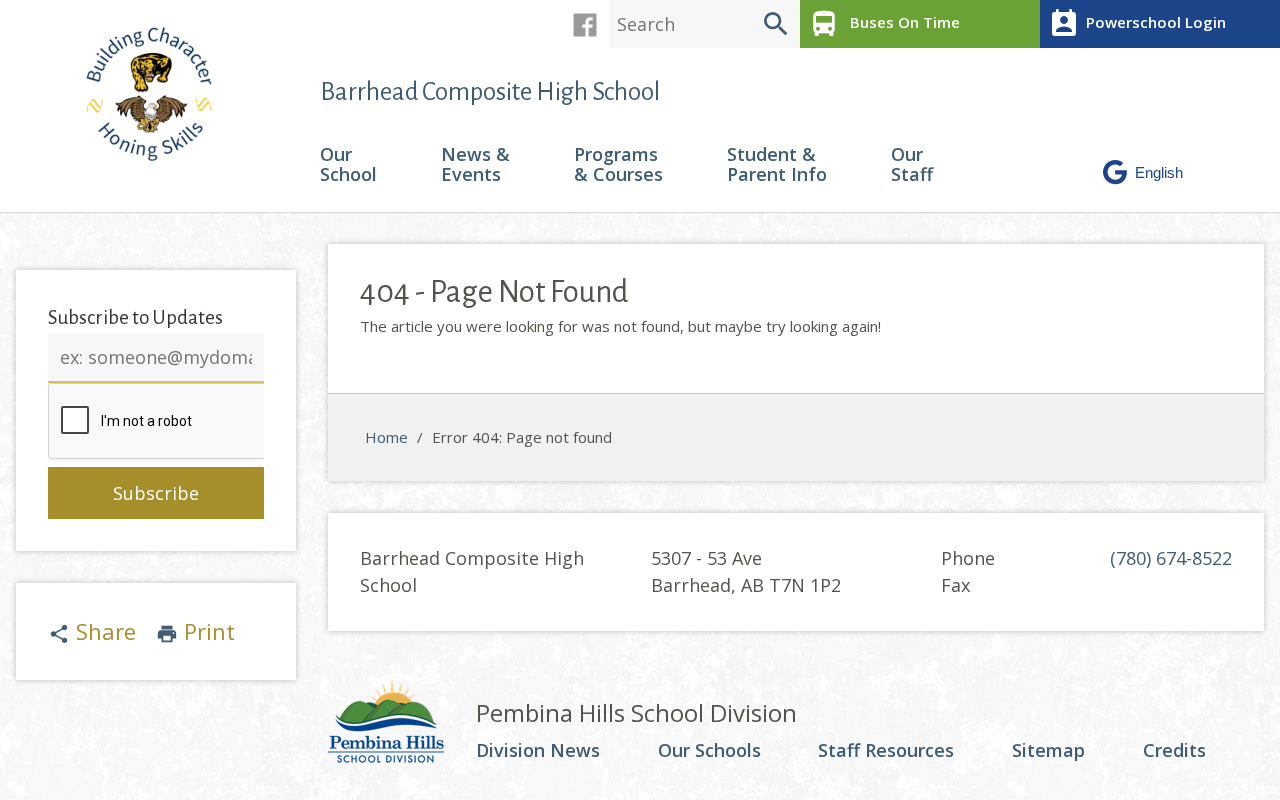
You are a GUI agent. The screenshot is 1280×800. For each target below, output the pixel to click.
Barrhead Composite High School (490, 91)
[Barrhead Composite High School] (159, 94)
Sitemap (1048, 751)
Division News (538, 751)
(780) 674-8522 (1171, 558)
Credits (1174, 751)
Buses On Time (884, 24)
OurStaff (912, 165)
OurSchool (348, 165)
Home (386, 437)
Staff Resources (886, 751)
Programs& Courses (618, 165)
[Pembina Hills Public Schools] (402, 724)
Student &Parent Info (777, 165)
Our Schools (709, 751)
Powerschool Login (1137, 24)
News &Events (475, 165)
